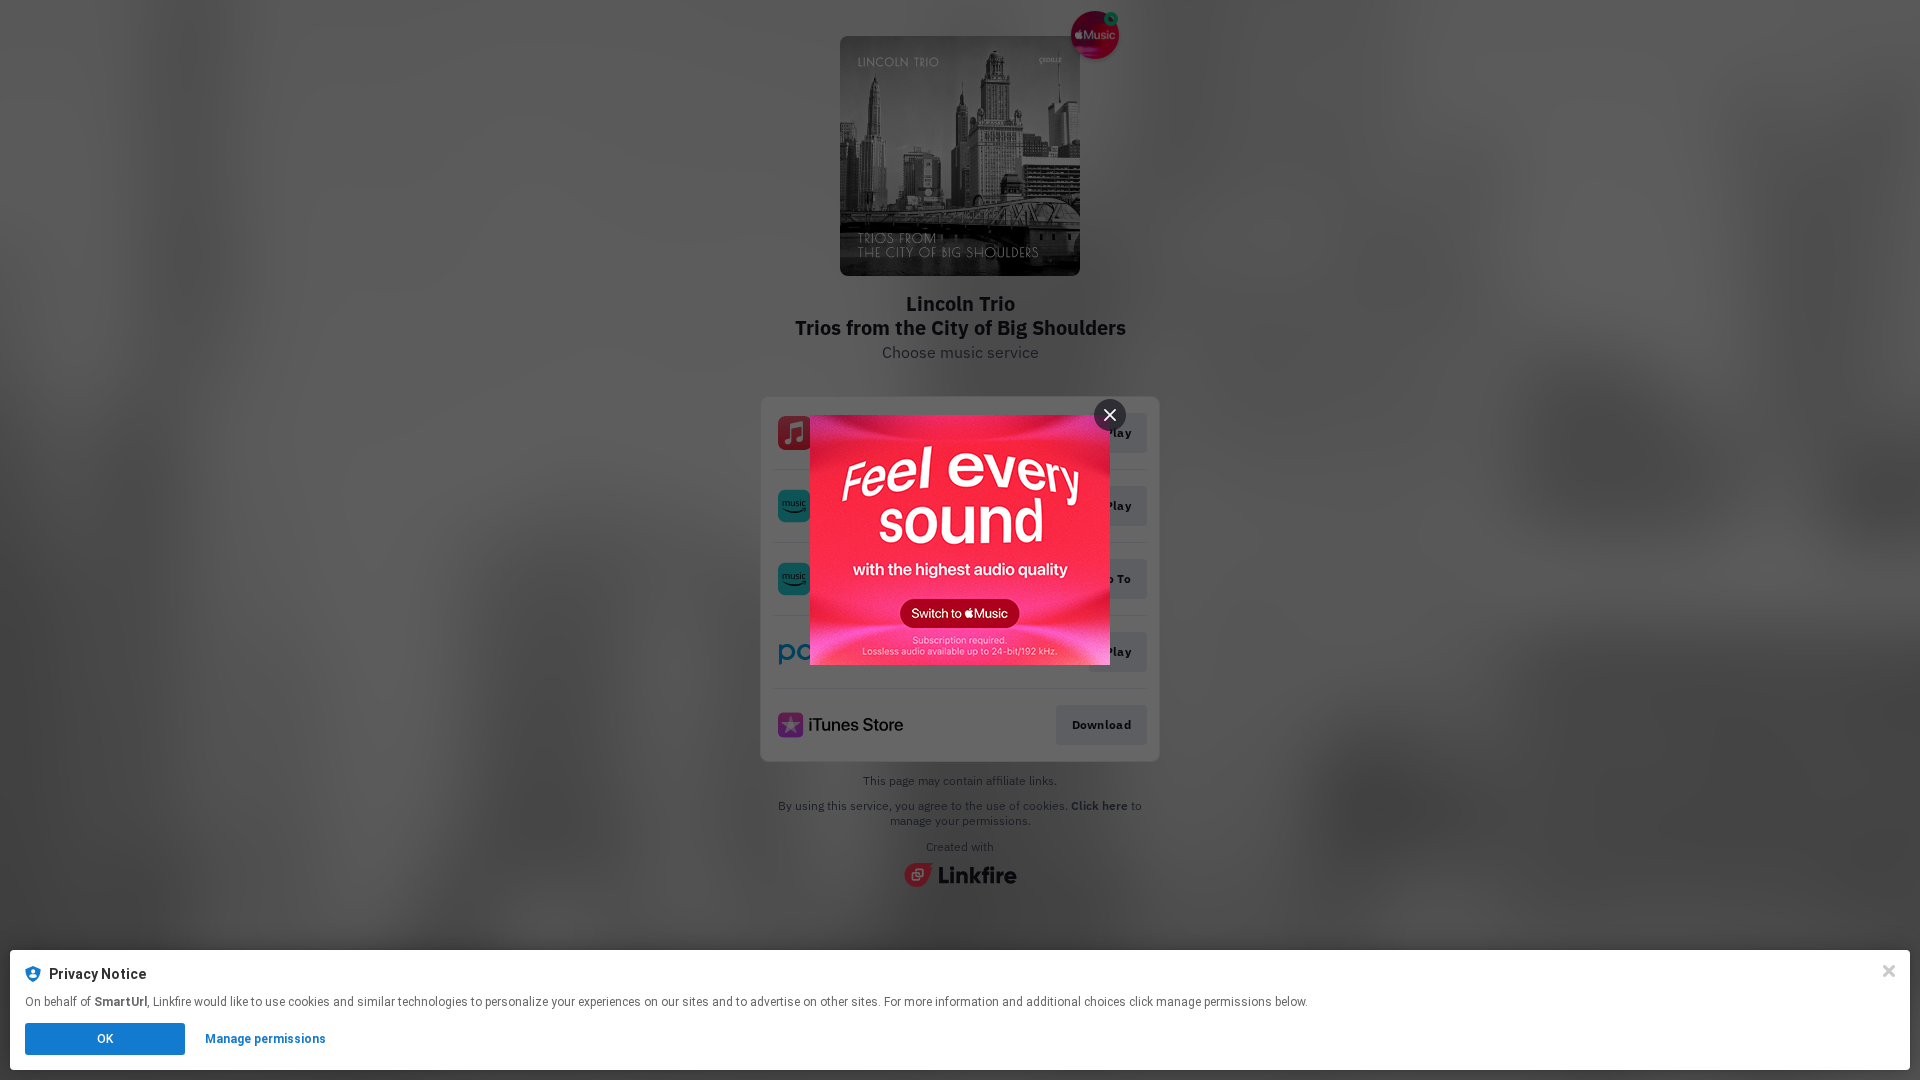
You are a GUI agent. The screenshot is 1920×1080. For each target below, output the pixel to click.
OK (105, 1039)
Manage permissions (265, 1039)
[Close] (1889, 971)
